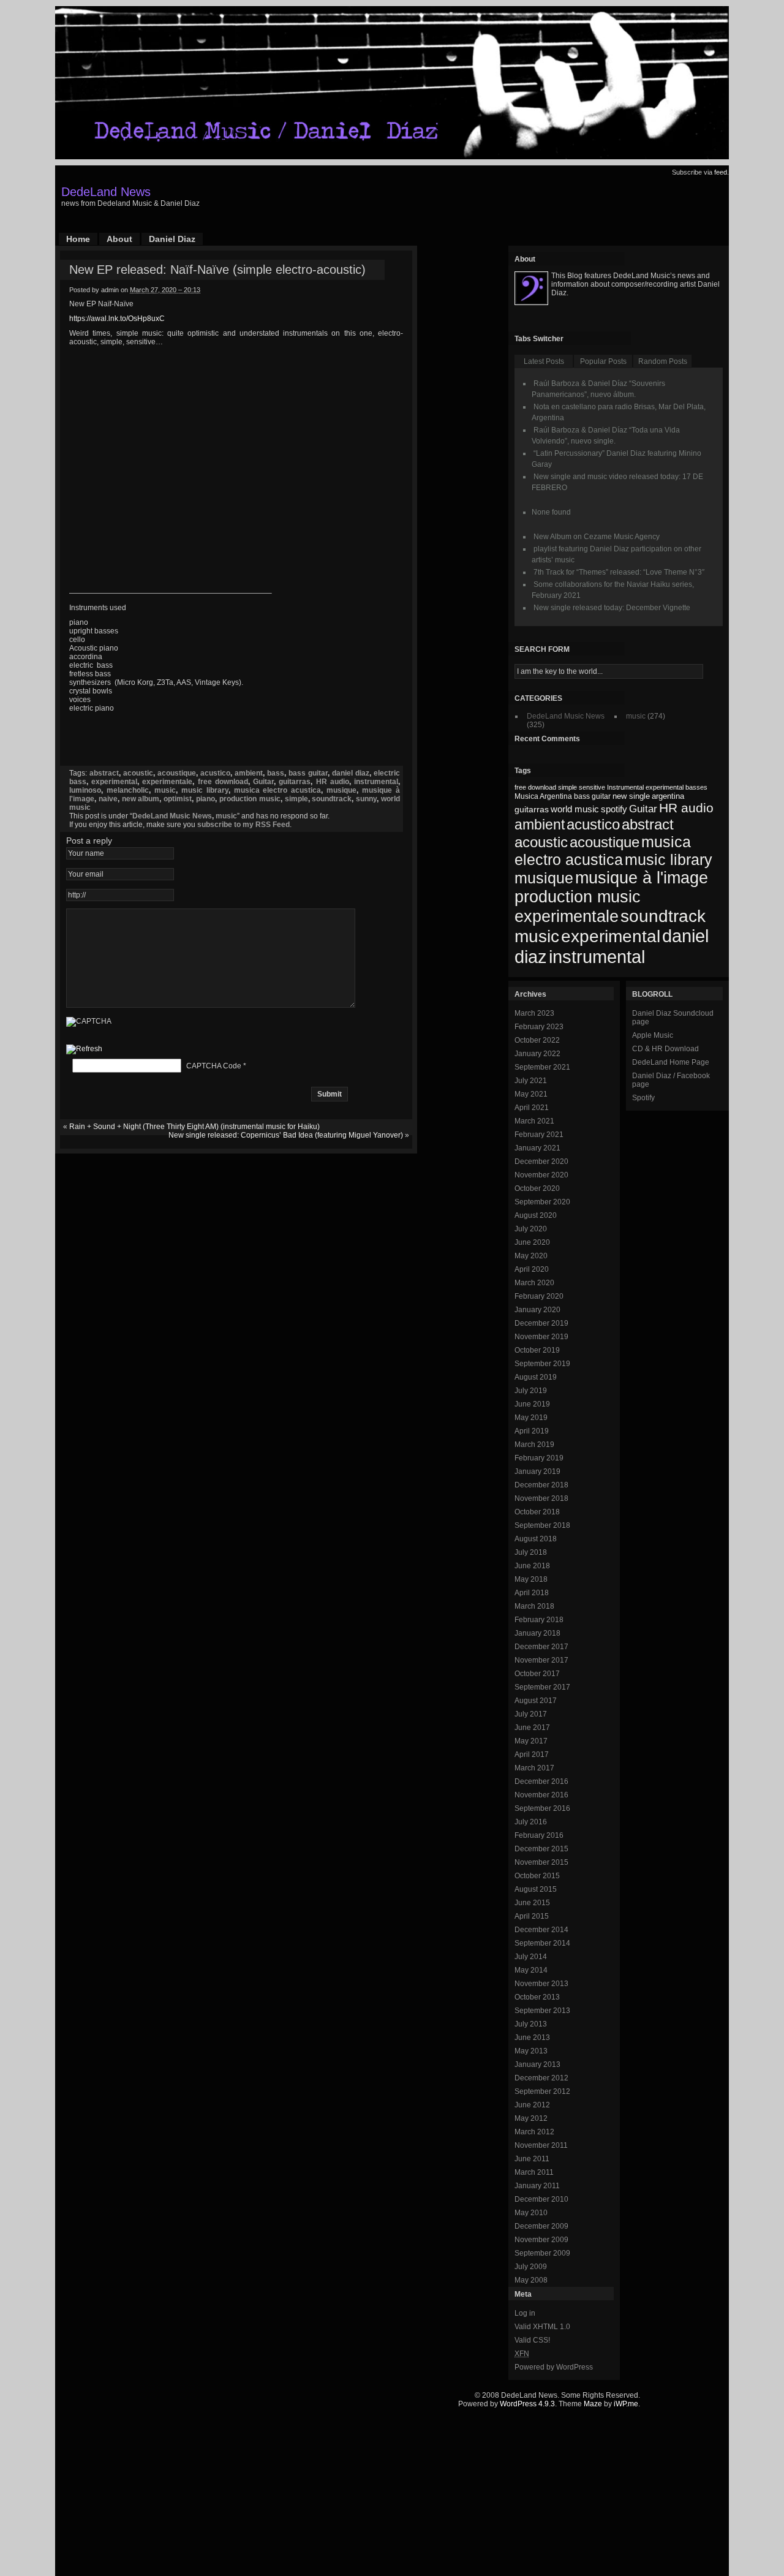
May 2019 (531, 1418)
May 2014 (531, 1970)
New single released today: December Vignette (612, 608)
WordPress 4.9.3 (527, 2404)
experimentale (167, 782)
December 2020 (541, 1161)
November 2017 (541, 1660)
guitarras (295, 782)
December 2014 (541, 1930)
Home (78, 239)
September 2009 (542, 2253)
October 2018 (537, 1512)
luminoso (85, 790)
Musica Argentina (543, 796)
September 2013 (542, 2011)
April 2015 (532, 1916)
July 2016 (531, 1822)
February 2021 (539, 1135)
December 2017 (541, 1647)
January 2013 (537, 2064)
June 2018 (532, 1566)
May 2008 (531, 2280)
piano (205, 799)
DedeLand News (106, 192)
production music (250, 799)
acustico (215, 773)
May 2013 (531, 2051)
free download (223, 782)
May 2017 (531, 1741)
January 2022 (537, 1054)
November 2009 (541, 2240)
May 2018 (531, 1579)
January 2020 (537, 1310)
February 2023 (539, 1027)
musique (341, 790)
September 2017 (542, 1687)
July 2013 (531, 2024)
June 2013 (532, 2038)
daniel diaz (351, 773)
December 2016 (541, 1781)
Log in (525, 2313)
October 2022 (537, 1040)
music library (205, 790)
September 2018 (542, 1525)
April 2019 (532, 1431)
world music (575, 809)
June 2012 (532, 2105)
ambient (249, 773)
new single (631, 796)
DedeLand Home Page (671, 1062)
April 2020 (532, 1269)
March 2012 (534, 2132)
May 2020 (531, 1256)
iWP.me (626, 2404)
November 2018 (541, 1498)
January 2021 (537, 1148)
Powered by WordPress (554, 2367)
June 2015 (532, 1903)
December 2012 (541, 2078)
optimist (178, 799)
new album (141, 799)
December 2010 (541, 2199)
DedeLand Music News (172, 816)
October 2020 (537, 1188)
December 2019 (541, 1323)
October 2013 (537, 1997)
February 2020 (539, 1296)
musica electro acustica (278, 790)
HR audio (333, 782)
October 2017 (537, 1674)
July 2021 (531, 1081)
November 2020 (541, 1175)
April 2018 (532, 1593)
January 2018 (537, 1633)
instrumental (376, 782)
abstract (104, 773)
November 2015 (541, 1862)
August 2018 (536, 1539)
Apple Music (653, 1035)
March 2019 (534, 1445)
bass (276, 773)
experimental (114, 782)
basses (696, 787)
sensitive (592, 787)
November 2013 (541, 1984)
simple (296, 799)
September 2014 (542, 1943)
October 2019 (537, 1350)
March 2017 (534, 1768)
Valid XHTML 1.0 (542, 2327)
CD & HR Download (665, 1049)
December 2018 (541, 1485)
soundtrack (332, 799)
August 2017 (536, 1701)
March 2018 (534, 1606)
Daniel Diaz (172, 239)
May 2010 (531, 2213)
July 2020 (531, 1229)
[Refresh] (84, 1050)
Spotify (643, 1098)
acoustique (177, 773)
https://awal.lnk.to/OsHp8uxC (117, 319)
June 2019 (532, 1404)
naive (108, 799)
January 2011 (537, 2186)
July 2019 (531, 1391)
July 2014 (531, 1957)
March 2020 (534, 1283)
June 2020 (532, 1242)
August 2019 (536, 1377)
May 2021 (531, 1094)
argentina (668, 796)
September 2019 (542, 1364)
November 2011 (541, 2145)
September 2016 (542, 1808)
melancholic (128, 790)
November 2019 (541, 1337)
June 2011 (532, 2159)
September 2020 (542, 1202)
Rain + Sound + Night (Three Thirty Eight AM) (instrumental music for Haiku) (194, 1127)
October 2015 (537, 1876)
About (119, 239)
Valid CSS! (532, 2340)
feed (721, 172)
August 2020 (536, 1215)
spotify (614, 809)
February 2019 (539, 1458)
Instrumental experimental (645, 787)
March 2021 (534, 1121)
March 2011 (534, 2172)
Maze (593, 2404)
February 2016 (539, 1835)
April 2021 (532, 1108)
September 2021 (542, 1067)
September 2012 (542, 2091)
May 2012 (531, 2118)
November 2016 (541, 1795)
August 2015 (536, 1889)
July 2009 (531, 2267)
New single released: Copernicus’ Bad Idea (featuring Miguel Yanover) (286, 1135)
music (165, 790)
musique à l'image (642, 878)
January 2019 (537, 1471)
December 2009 (541, 2226)
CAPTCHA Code (214, 1066)
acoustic (138, 773)
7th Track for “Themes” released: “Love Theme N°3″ (619, 572)
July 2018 (531, 1552)
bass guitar (308, 773)
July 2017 (531, 1714)
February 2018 (539, 1620)
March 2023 (534, 1013)
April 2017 (532, 1754)
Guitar (263, 782)
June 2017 (532, 1728)
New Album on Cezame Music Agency (597, 537)
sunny (366, 799)
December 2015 (541, 1849)
